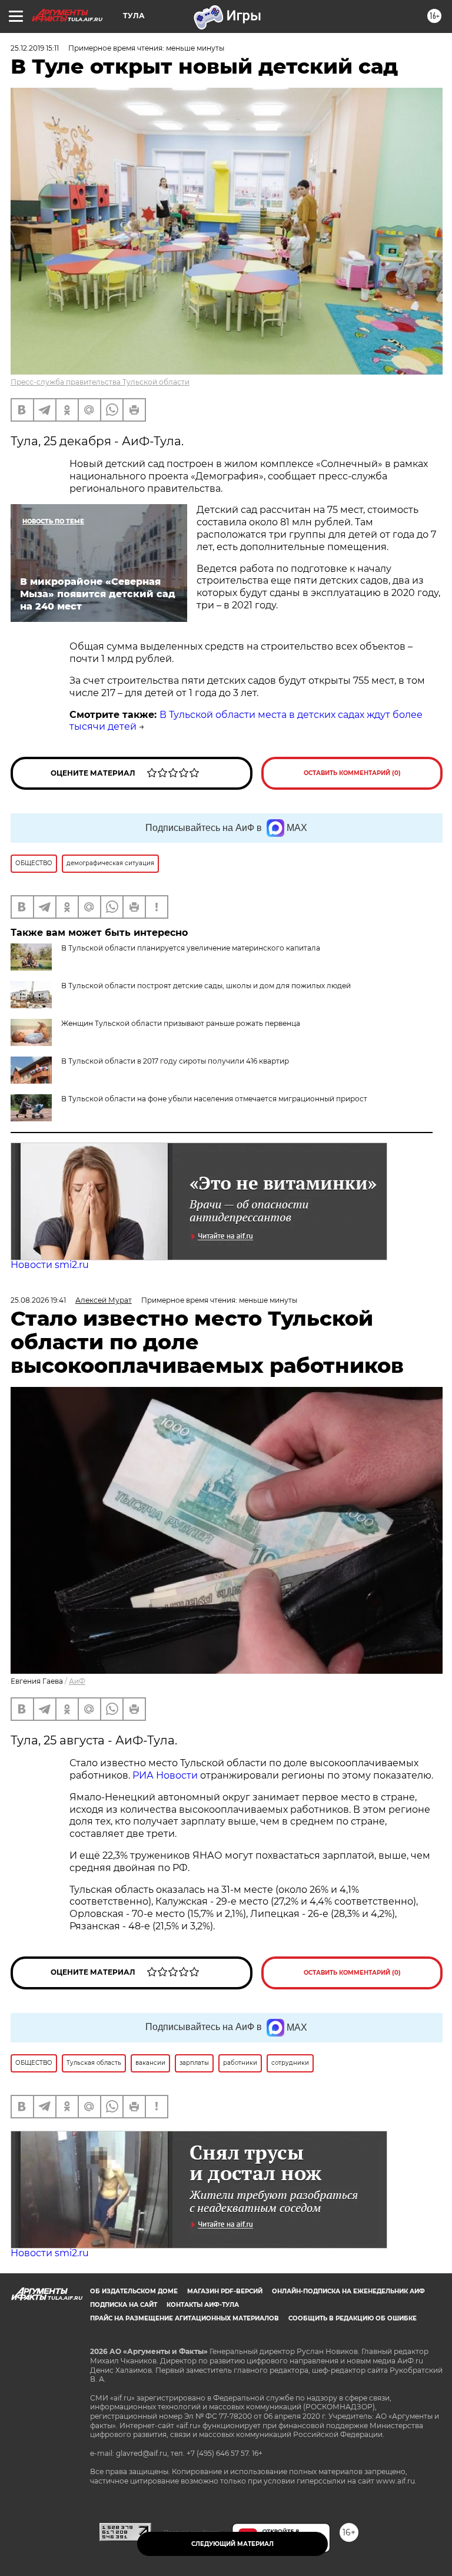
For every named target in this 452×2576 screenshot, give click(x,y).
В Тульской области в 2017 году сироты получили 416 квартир (175, 1061)
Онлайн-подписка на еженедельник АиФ (348, 2291)
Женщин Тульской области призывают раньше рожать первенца (181, 1023)
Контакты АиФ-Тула (203, 2305)
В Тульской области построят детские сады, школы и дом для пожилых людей (206, 986)
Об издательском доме (134, 2291)
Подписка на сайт (124, 2305)
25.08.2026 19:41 (38, 1300)
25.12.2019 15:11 (35, 48)
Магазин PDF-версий (225, 2291)
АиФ (77, 1681)
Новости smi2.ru (50, 1265)
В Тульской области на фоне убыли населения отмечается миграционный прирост (214, 1099)
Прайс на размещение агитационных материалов (185, 2318)
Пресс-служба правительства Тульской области (100, 382)
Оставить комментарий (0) (352, 773)
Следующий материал (232, 2544)
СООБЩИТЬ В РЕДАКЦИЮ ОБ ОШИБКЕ (353, 2318)
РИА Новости (165, 1775)
